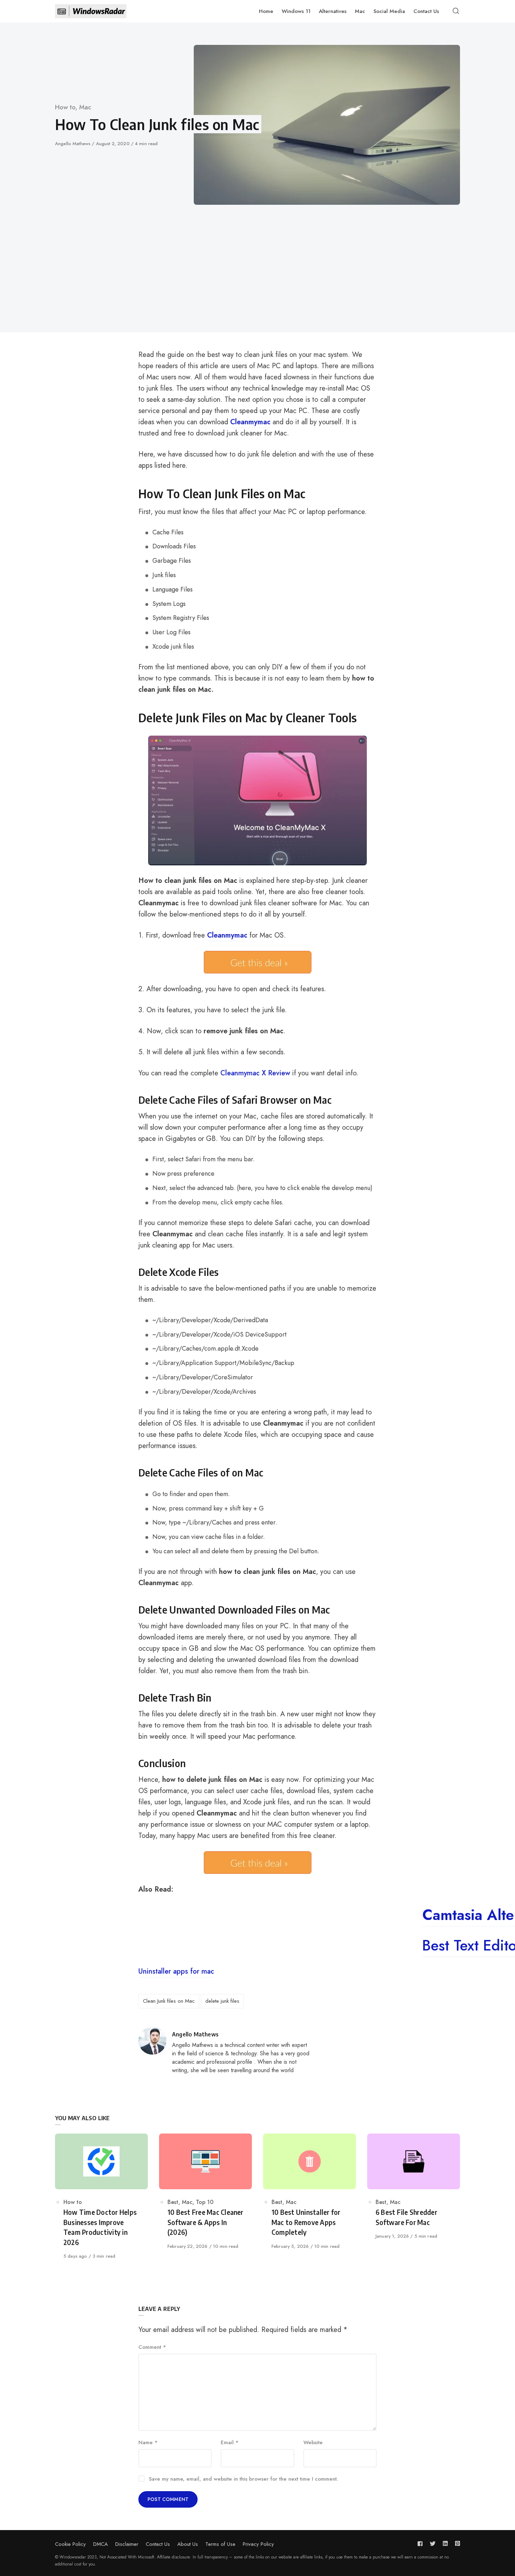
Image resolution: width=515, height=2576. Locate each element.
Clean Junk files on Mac (169, 2001)
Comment (152, 2347)
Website (313, 2442)
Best (173, 2202)
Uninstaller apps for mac (176, 1971)
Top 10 (205, 2202)
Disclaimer (127, 2544)
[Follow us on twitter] (433, 2544)
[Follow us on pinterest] (456, 2544)
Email (230, 2442)
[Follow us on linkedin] (445, 2544)
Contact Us (158, 2544)
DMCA (101, 2544)
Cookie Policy (70, 2544)
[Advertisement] (257, 257)
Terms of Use (220, 2544)
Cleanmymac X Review (255, 1073)
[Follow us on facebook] (421, 2544)
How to (65, 107)
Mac (85, 107)
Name (148, 2442)
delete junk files (222, 2001)
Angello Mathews (73, 144)
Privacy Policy (258, 2544)
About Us (188, 2544)
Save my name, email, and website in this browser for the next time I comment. (243, 2479)
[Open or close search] (456, 11)
